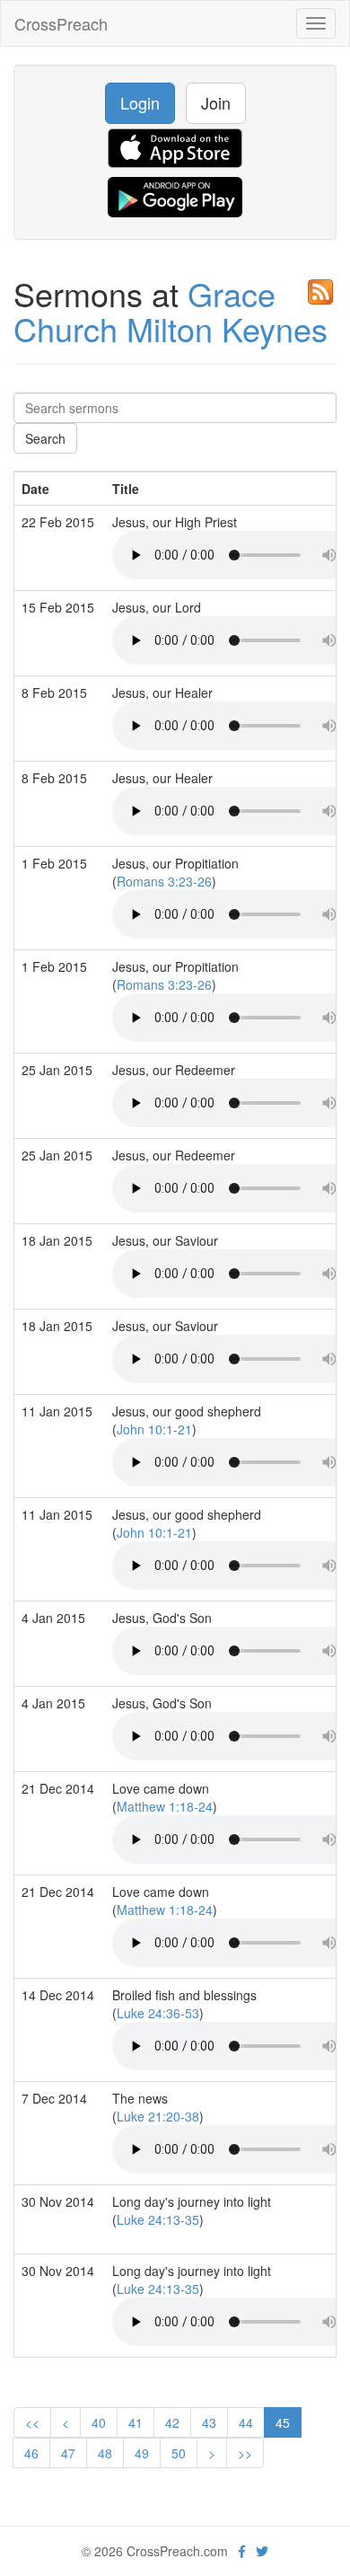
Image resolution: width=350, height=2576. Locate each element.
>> (245, 2453)
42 (172, 2422)
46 (31, 2453)
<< (32, 2422)
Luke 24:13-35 (158, 2219)
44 (246, 2422)
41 (136, 2422)
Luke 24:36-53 (158, 2013)
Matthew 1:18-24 (165, 1806)
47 (68, 2453)
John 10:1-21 (154, 1429)
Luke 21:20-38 (158, 2116)
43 (209, 2422)
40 (99, 2422)
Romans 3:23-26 (164, 881)
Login (140, 102)
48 (105, 2453)
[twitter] (262, 2551)
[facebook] (242, 2551)
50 (179, 2453)
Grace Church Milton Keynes (171, 311)
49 (142, 2453)
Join (216, 102)
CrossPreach (61, 23)
